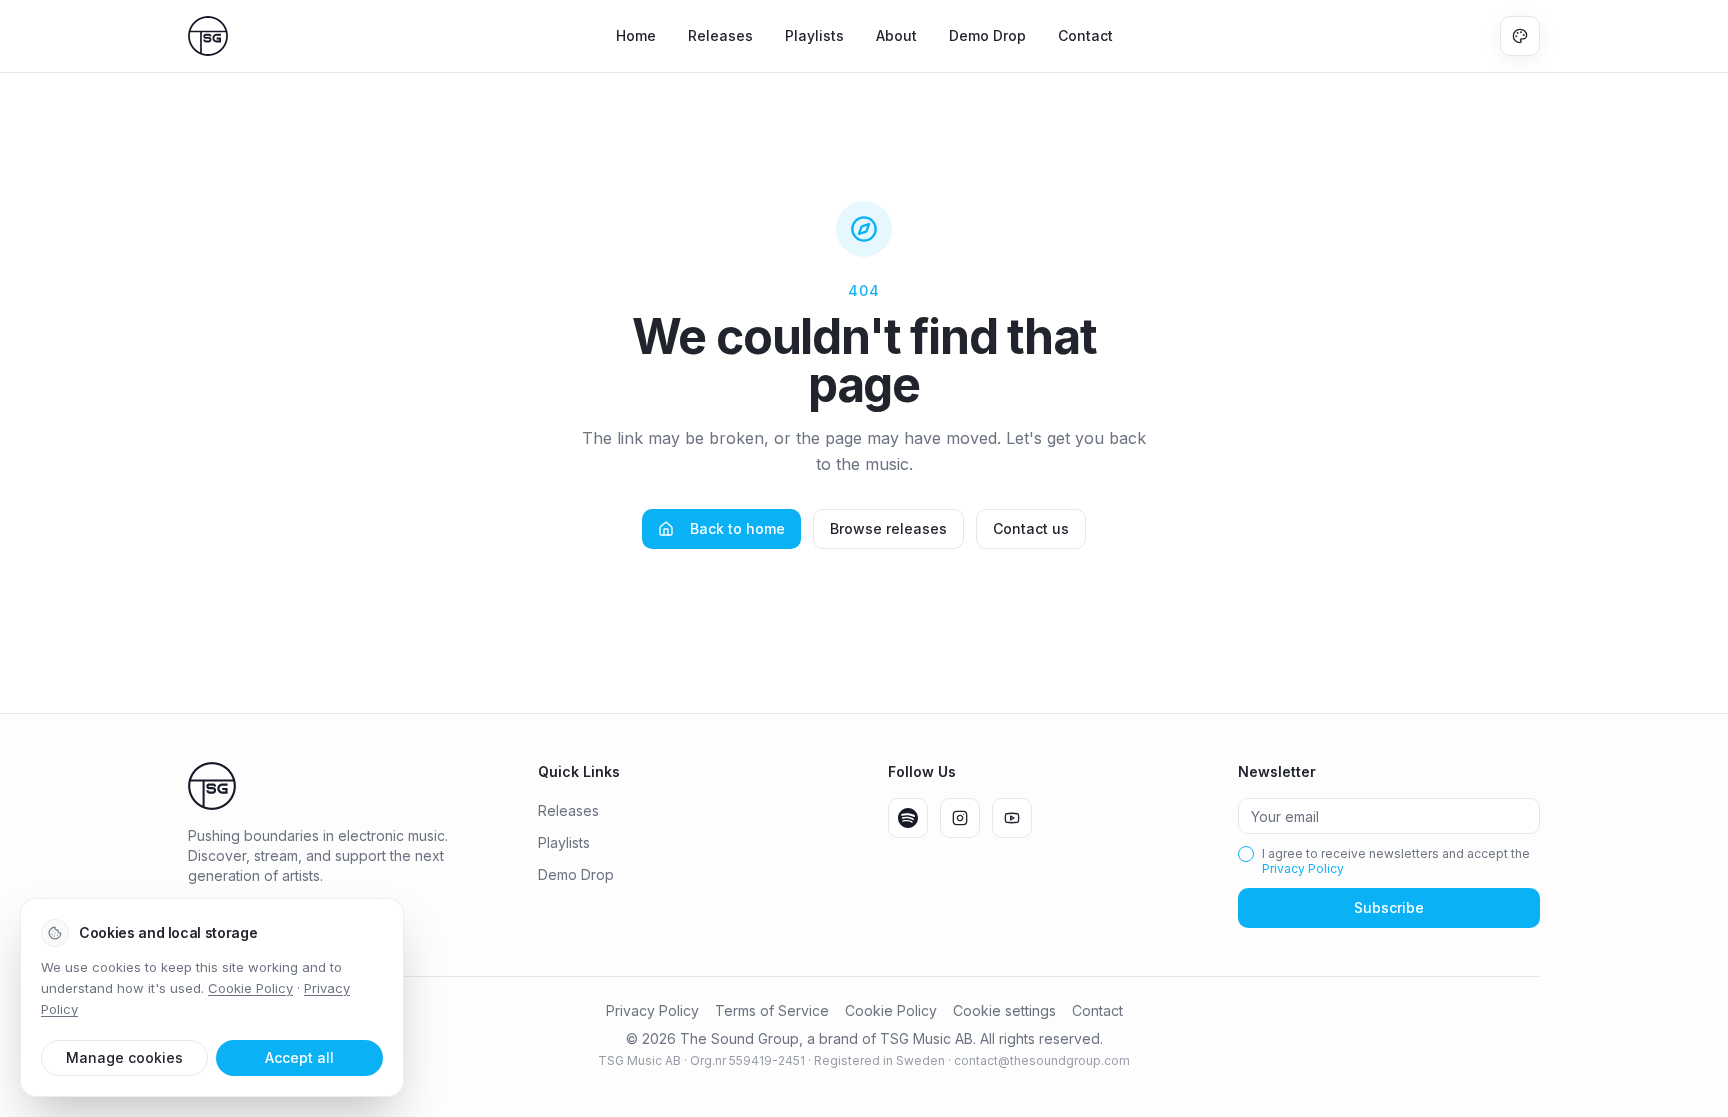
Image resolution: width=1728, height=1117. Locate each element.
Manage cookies (124, 1057)
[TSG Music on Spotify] (908, 818)
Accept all (299, 1057)
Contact (1085, 35)
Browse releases (888, 528)
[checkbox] (1246, 854)
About (896, 35)
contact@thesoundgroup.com (1042, 1060)
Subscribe (1389, 907)
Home (636, 35)
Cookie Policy (891, 1010)
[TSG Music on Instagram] (960, 818)
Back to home (737, 528)
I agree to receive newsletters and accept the (1396, 861)
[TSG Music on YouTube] (1012, 818)
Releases (720, 35)
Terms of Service (772, 1010)
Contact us (1031, 528)
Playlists (814, 35)
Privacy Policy (1303, 868)
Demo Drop (987, 35)
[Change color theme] (1520, 36)
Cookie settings (1004, 1010)
